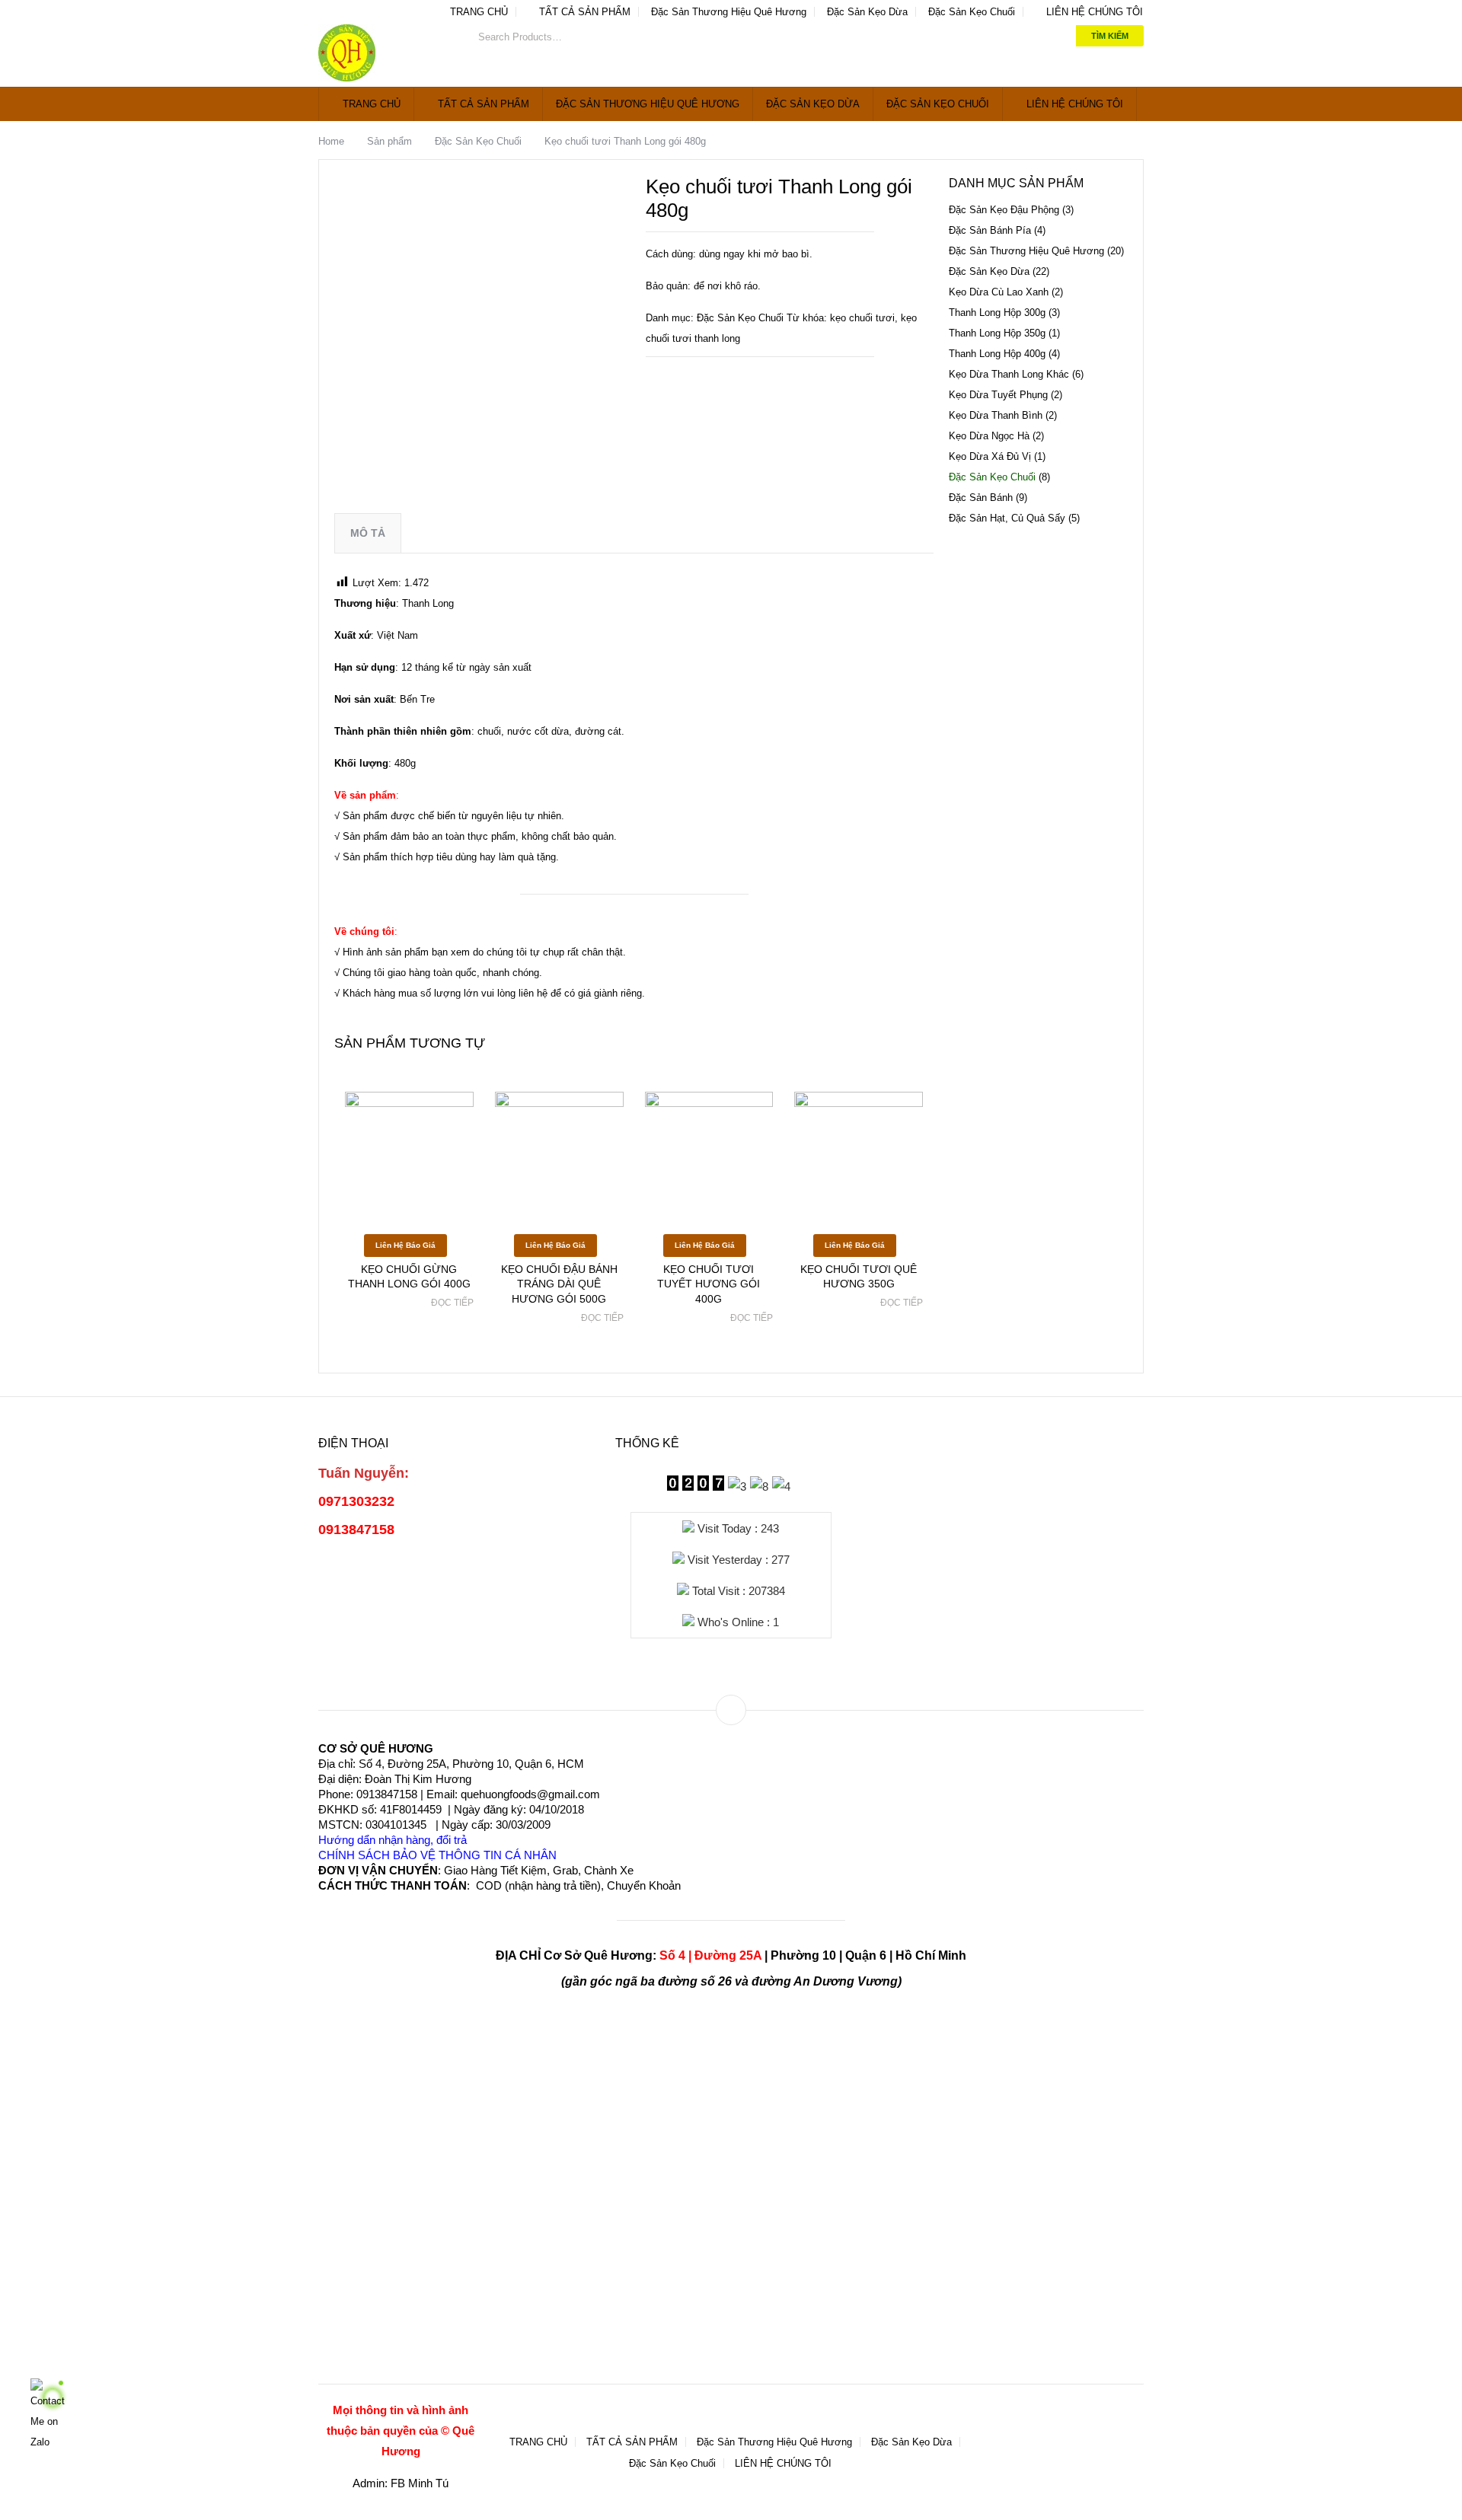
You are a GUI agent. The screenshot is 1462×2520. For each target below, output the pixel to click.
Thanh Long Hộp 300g (997, 313)
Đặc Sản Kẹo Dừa (867, 12)
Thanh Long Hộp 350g (997, 333)
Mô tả (368, 533)
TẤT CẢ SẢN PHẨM (583, 12)
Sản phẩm (389, 141)
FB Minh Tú (420, 2483)
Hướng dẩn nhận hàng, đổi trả (393, 1840)
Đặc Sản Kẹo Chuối (972, 12)
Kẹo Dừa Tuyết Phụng (998, 395)
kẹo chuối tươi (862, 318)
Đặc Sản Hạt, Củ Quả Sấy (1007, 518)
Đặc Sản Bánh (981, 498)
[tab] (368, 533)
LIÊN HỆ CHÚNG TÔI (1093, 12)
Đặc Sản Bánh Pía (990, 230)
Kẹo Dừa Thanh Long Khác (1009, 374)
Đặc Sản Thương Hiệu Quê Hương (729, 12)
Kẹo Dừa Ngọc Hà (989, 436)
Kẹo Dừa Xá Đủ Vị (990, 456)
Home (331, 141)
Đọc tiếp (452, 1303)
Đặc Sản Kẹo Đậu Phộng (1004, 210)
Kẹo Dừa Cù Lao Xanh (999, 292)
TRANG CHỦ (477, 12)
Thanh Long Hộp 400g (997, 354)
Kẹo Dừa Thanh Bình (996, 415)
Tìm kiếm (1110, 36)
